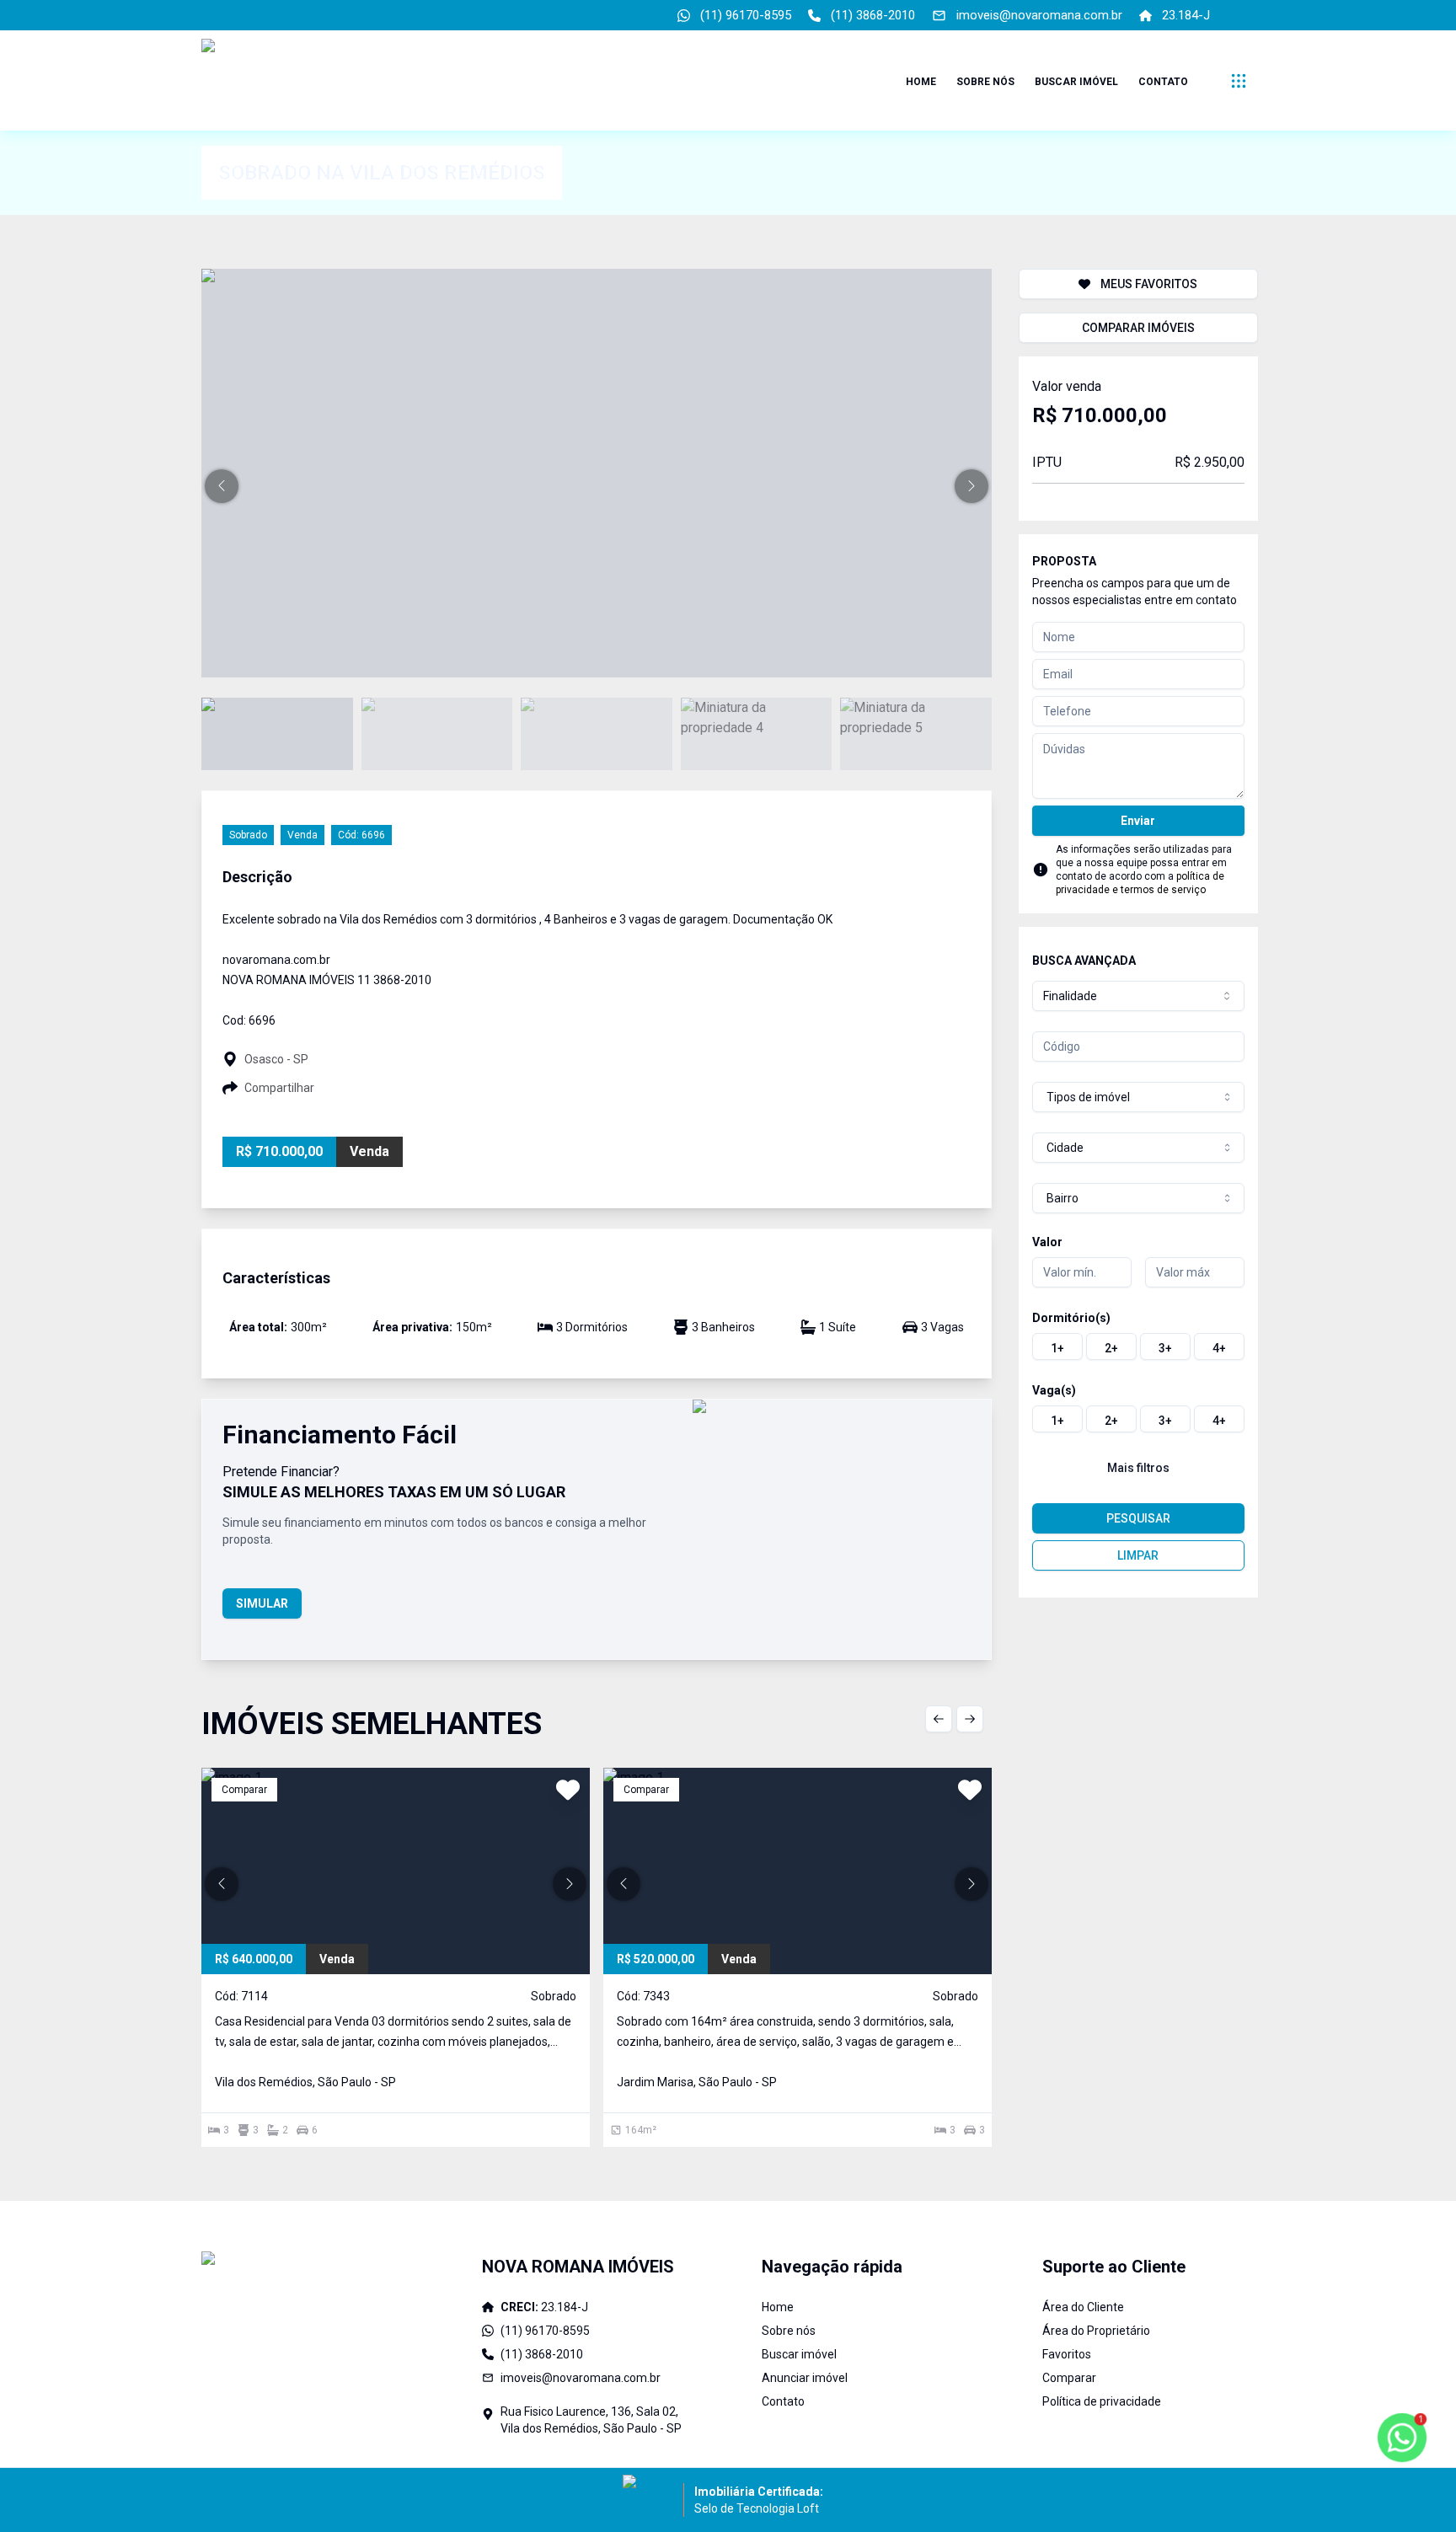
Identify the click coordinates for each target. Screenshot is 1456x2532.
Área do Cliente (1083, 2307)
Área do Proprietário (1096, 2331)
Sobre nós (985, 82)
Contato (1163, 82)
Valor (1047, 1242)
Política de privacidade (1102, 2401)
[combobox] (1138, 996)
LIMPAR (1138, 1555)
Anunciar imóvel (805, 2378)
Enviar (1138, 821)
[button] (222, 486)
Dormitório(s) (1071, 1318)
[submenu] (1239, 81)
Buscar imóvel (1076, 82)
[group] (1138, 1346)
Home (921, 82)
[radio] (1057, 1346)
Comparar (1069, 2378)
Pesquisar (1138, 1518)
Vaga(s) (1054, 1390)
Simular (262, 1603)
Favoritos (1067, 2354)
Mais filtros (1138, 1468)
